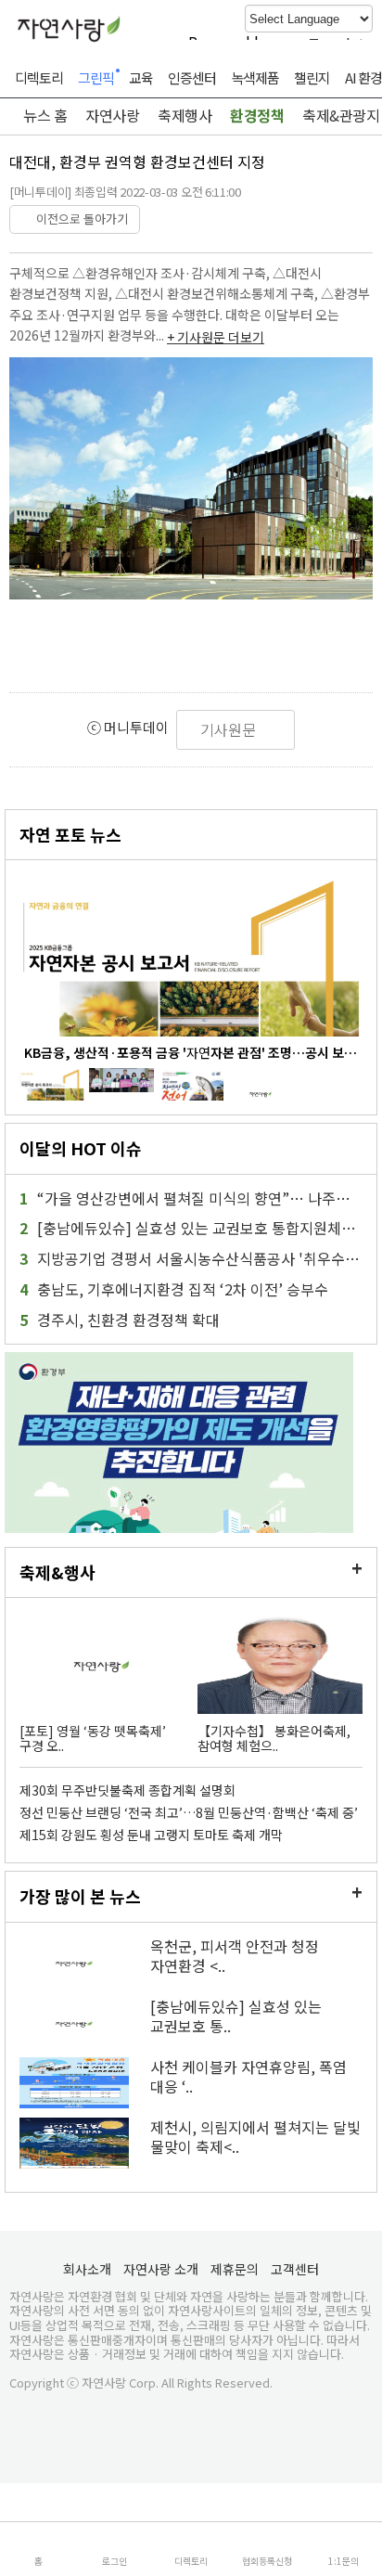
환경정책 (257, 115)
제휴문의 (235, 2269)
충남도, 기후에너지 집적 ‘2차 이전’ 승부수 (174, 1289)
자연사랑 (112, 115)
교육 (141, 77)
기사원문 (230, 729)
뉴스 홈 (44, 115)
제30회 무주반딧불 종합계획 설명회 (127, 1790)
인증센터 (192, 77)
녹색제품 (255, 77)
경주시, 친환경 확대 (120, 1320)
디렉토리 (39, 77)
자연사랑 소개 (161, 2269)
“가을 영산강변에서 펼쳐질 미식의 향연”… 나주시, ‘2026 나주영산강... (191, 1198)
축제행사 (185, 115)
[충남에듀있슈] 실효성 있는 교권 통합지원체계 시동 (191, 1228)
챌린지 (312, 77)
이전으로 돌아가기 (79, 219)
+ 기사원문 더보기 (216, 337)
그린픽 (96, 77)
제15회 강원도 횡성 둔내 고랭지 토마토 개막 (151, 1835)
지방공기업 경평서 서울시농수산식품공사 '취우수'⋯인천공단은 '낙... (191, 1259)
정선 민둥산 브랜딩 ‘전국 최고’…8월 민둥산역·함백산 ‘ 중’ (189, 1812)
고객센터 (295, 2269)
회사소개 (87, 2269)
